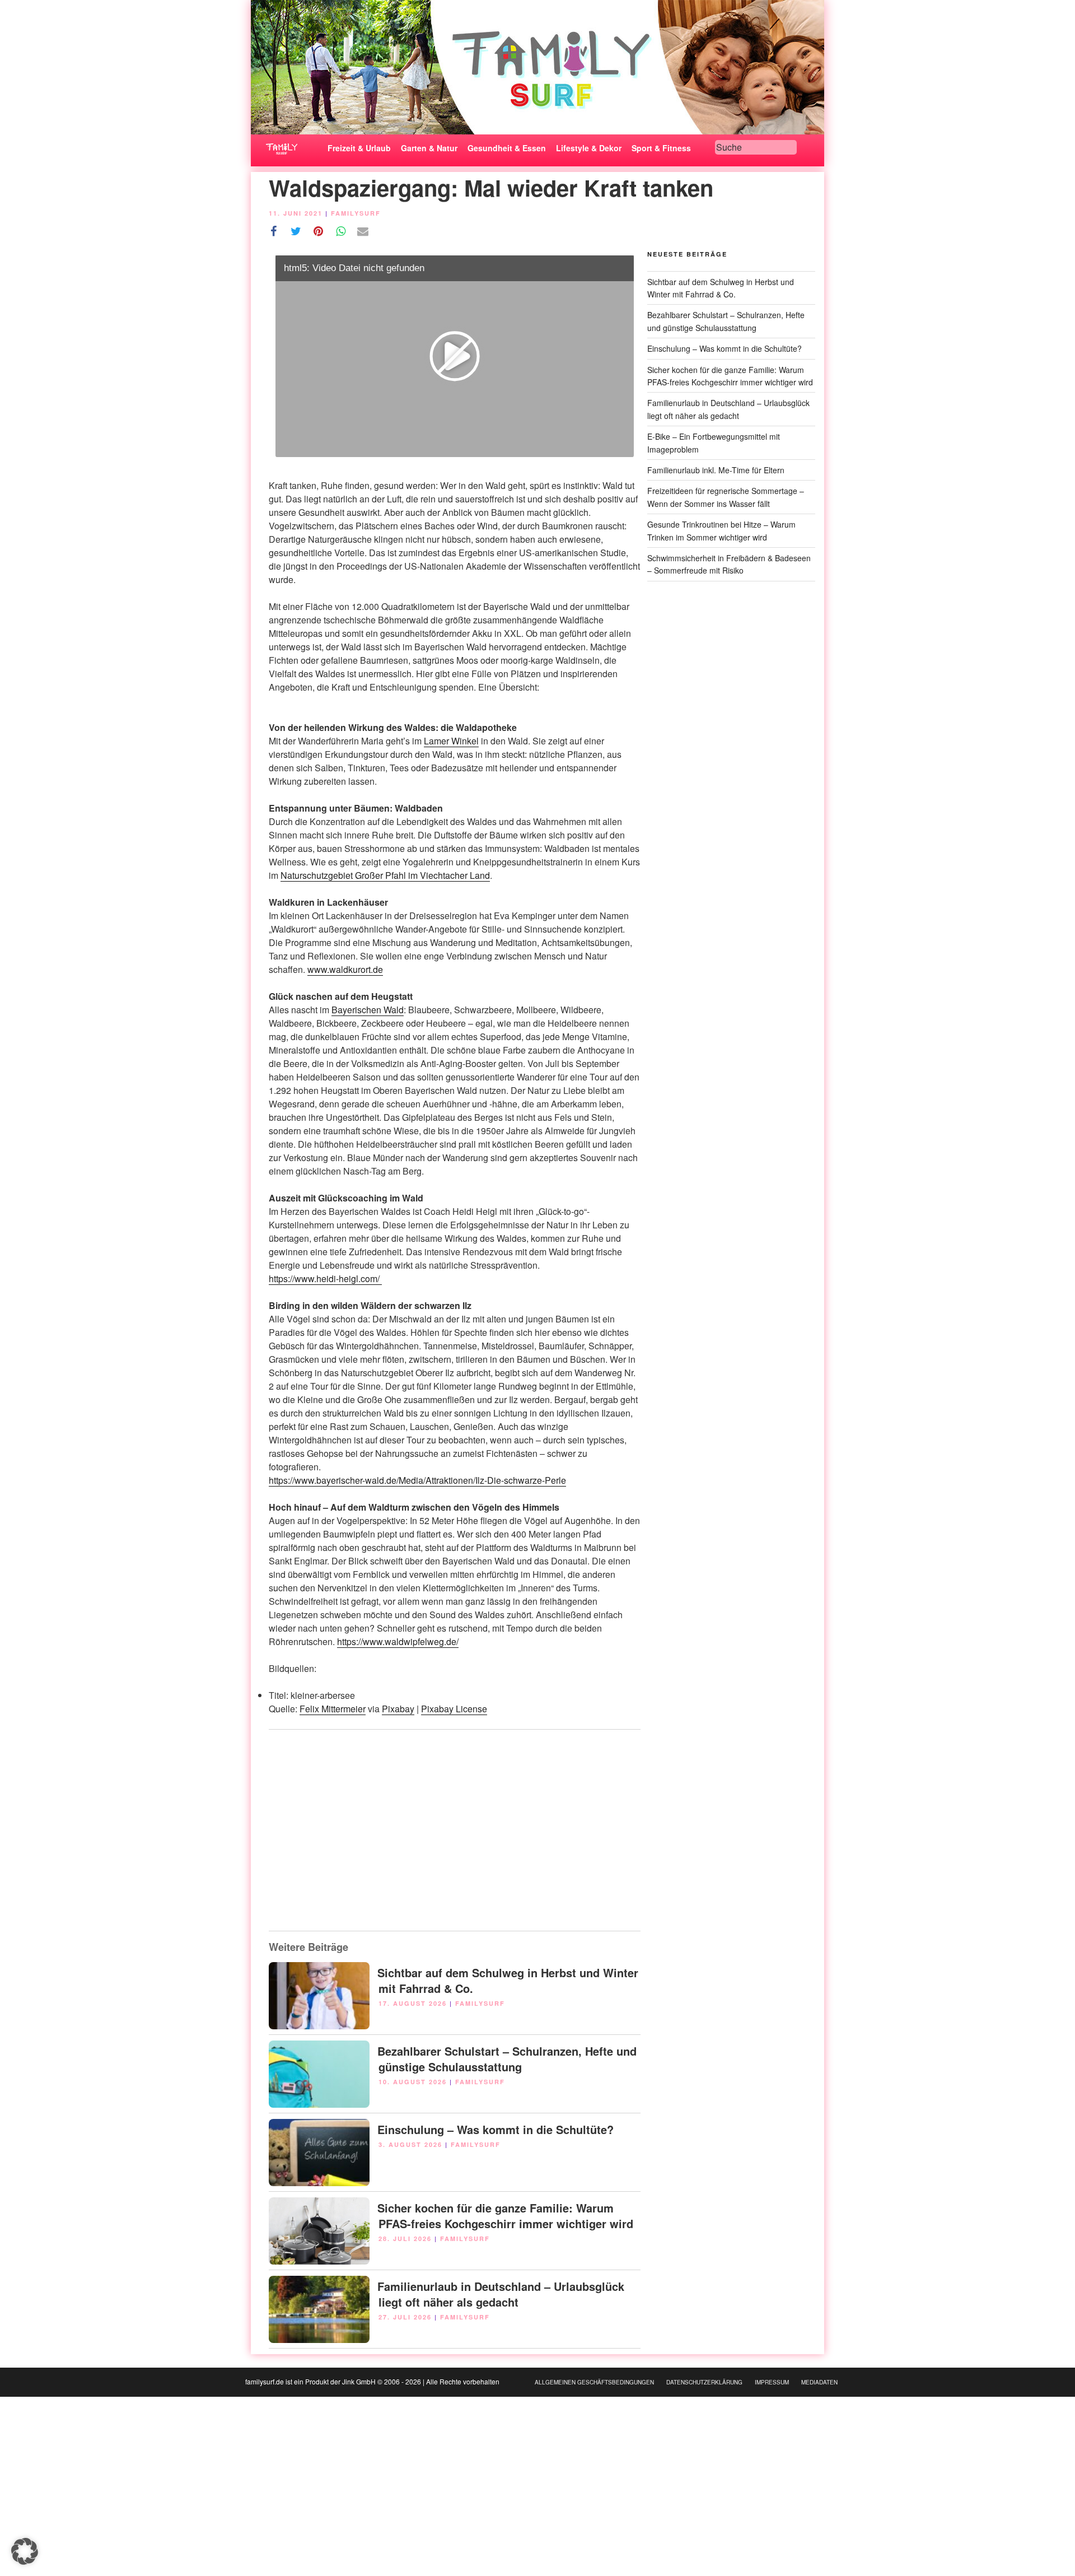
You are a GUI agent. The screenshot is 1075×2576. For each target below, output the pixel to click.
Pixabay (398, 1709)
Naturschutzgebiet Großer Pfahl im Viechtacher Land (385, 875)
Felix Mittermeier (333, 1709)
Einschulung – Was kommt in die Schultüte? (496, 2129)
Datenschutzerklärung (704, 2382)
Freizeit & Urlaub (359, 148)
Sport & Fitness (661, 148)
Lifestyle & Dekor (589, 148)
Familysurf (356, 213)
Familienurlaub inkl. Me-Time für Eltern (716, 470)
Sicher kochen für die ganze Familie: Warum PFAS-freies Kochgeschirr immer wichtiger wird (505, 2216)
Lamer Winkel (451, 741)
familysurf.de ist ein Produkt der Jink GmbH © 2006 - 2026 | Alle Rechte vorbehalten (372, 2381)
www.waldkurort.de (345, 969)
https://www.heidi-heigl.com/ (325, 1278)
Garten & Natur (429, 148)
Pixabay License (454, 1709)
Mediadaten (819, 2382)
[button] (25, 2551)
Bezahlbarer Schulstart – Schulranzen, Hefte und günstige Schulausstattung (507, 2059)
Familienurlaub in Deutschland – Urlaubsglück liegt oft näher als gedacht (501, 2294)
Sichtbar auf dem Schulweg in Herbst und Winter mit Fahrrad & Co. (508, 1980)
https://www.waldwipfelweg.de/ (398, 1641)
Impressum (772, 2382)
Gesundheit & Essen (507, 148)
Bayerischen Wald (368, 1010)
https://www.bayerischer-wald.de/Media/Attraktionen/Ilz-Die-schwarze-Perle (417, 1480)
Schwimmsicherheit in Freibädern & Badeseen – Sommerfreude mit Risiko (729, 564)
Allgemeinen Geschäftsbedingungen (594, 2382)
